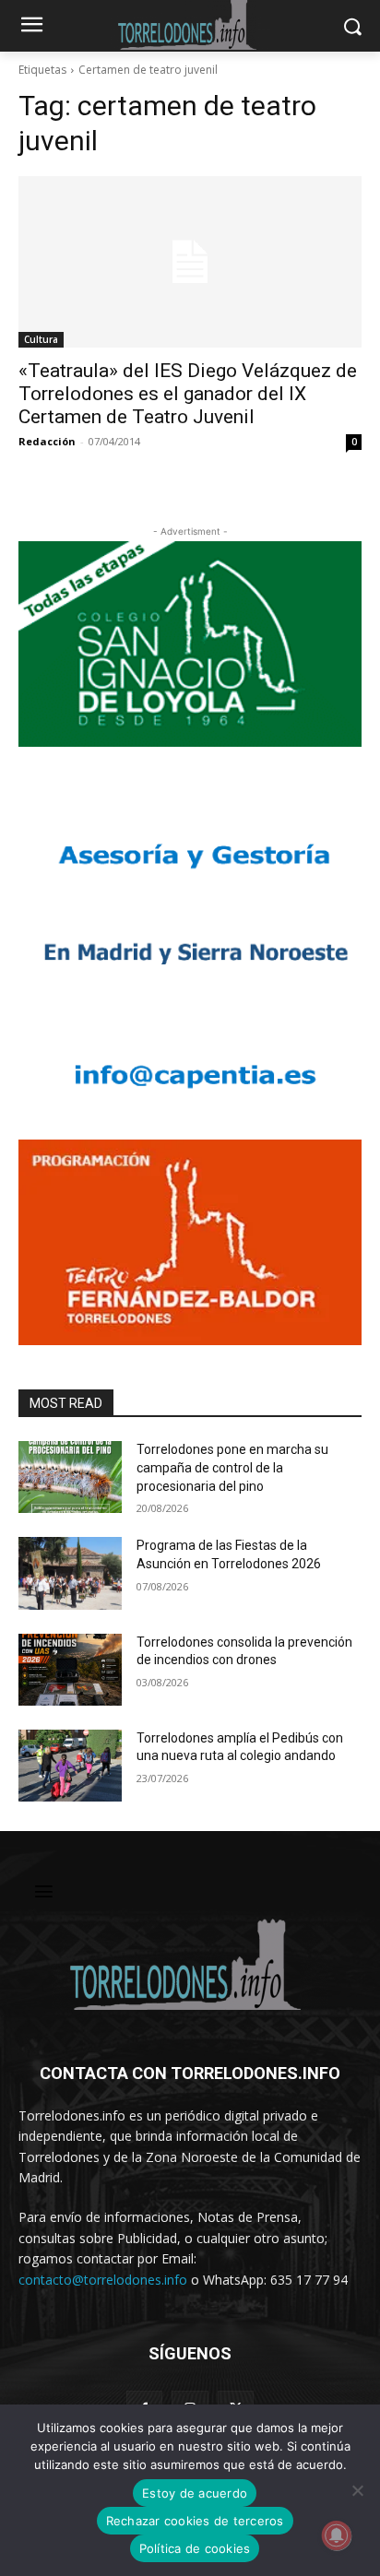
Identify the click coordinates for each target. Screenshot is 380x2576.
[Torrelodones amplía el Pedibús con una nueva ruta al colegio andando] (70, 1766)
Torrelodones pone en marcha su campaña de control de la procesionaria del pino (232, 1467)
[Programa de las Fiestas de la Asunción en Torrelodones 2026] (70, 1573)
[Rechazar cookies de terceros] (357, 2490)
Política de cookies (195, 2548)
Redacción (47, 441)
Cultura (41, 339)
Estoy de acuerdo (195, 2493)
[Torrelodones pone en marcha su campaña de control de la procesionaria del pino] (70, 1477)
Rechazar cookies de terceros (195, 2521)
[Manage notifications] (337, 2535)
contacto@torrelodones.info (103, 2280)
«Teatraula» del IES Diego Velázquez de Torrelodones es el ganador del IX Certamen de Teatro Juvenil (188, 394)
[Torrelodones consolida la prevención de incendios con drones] (70, 1670)
